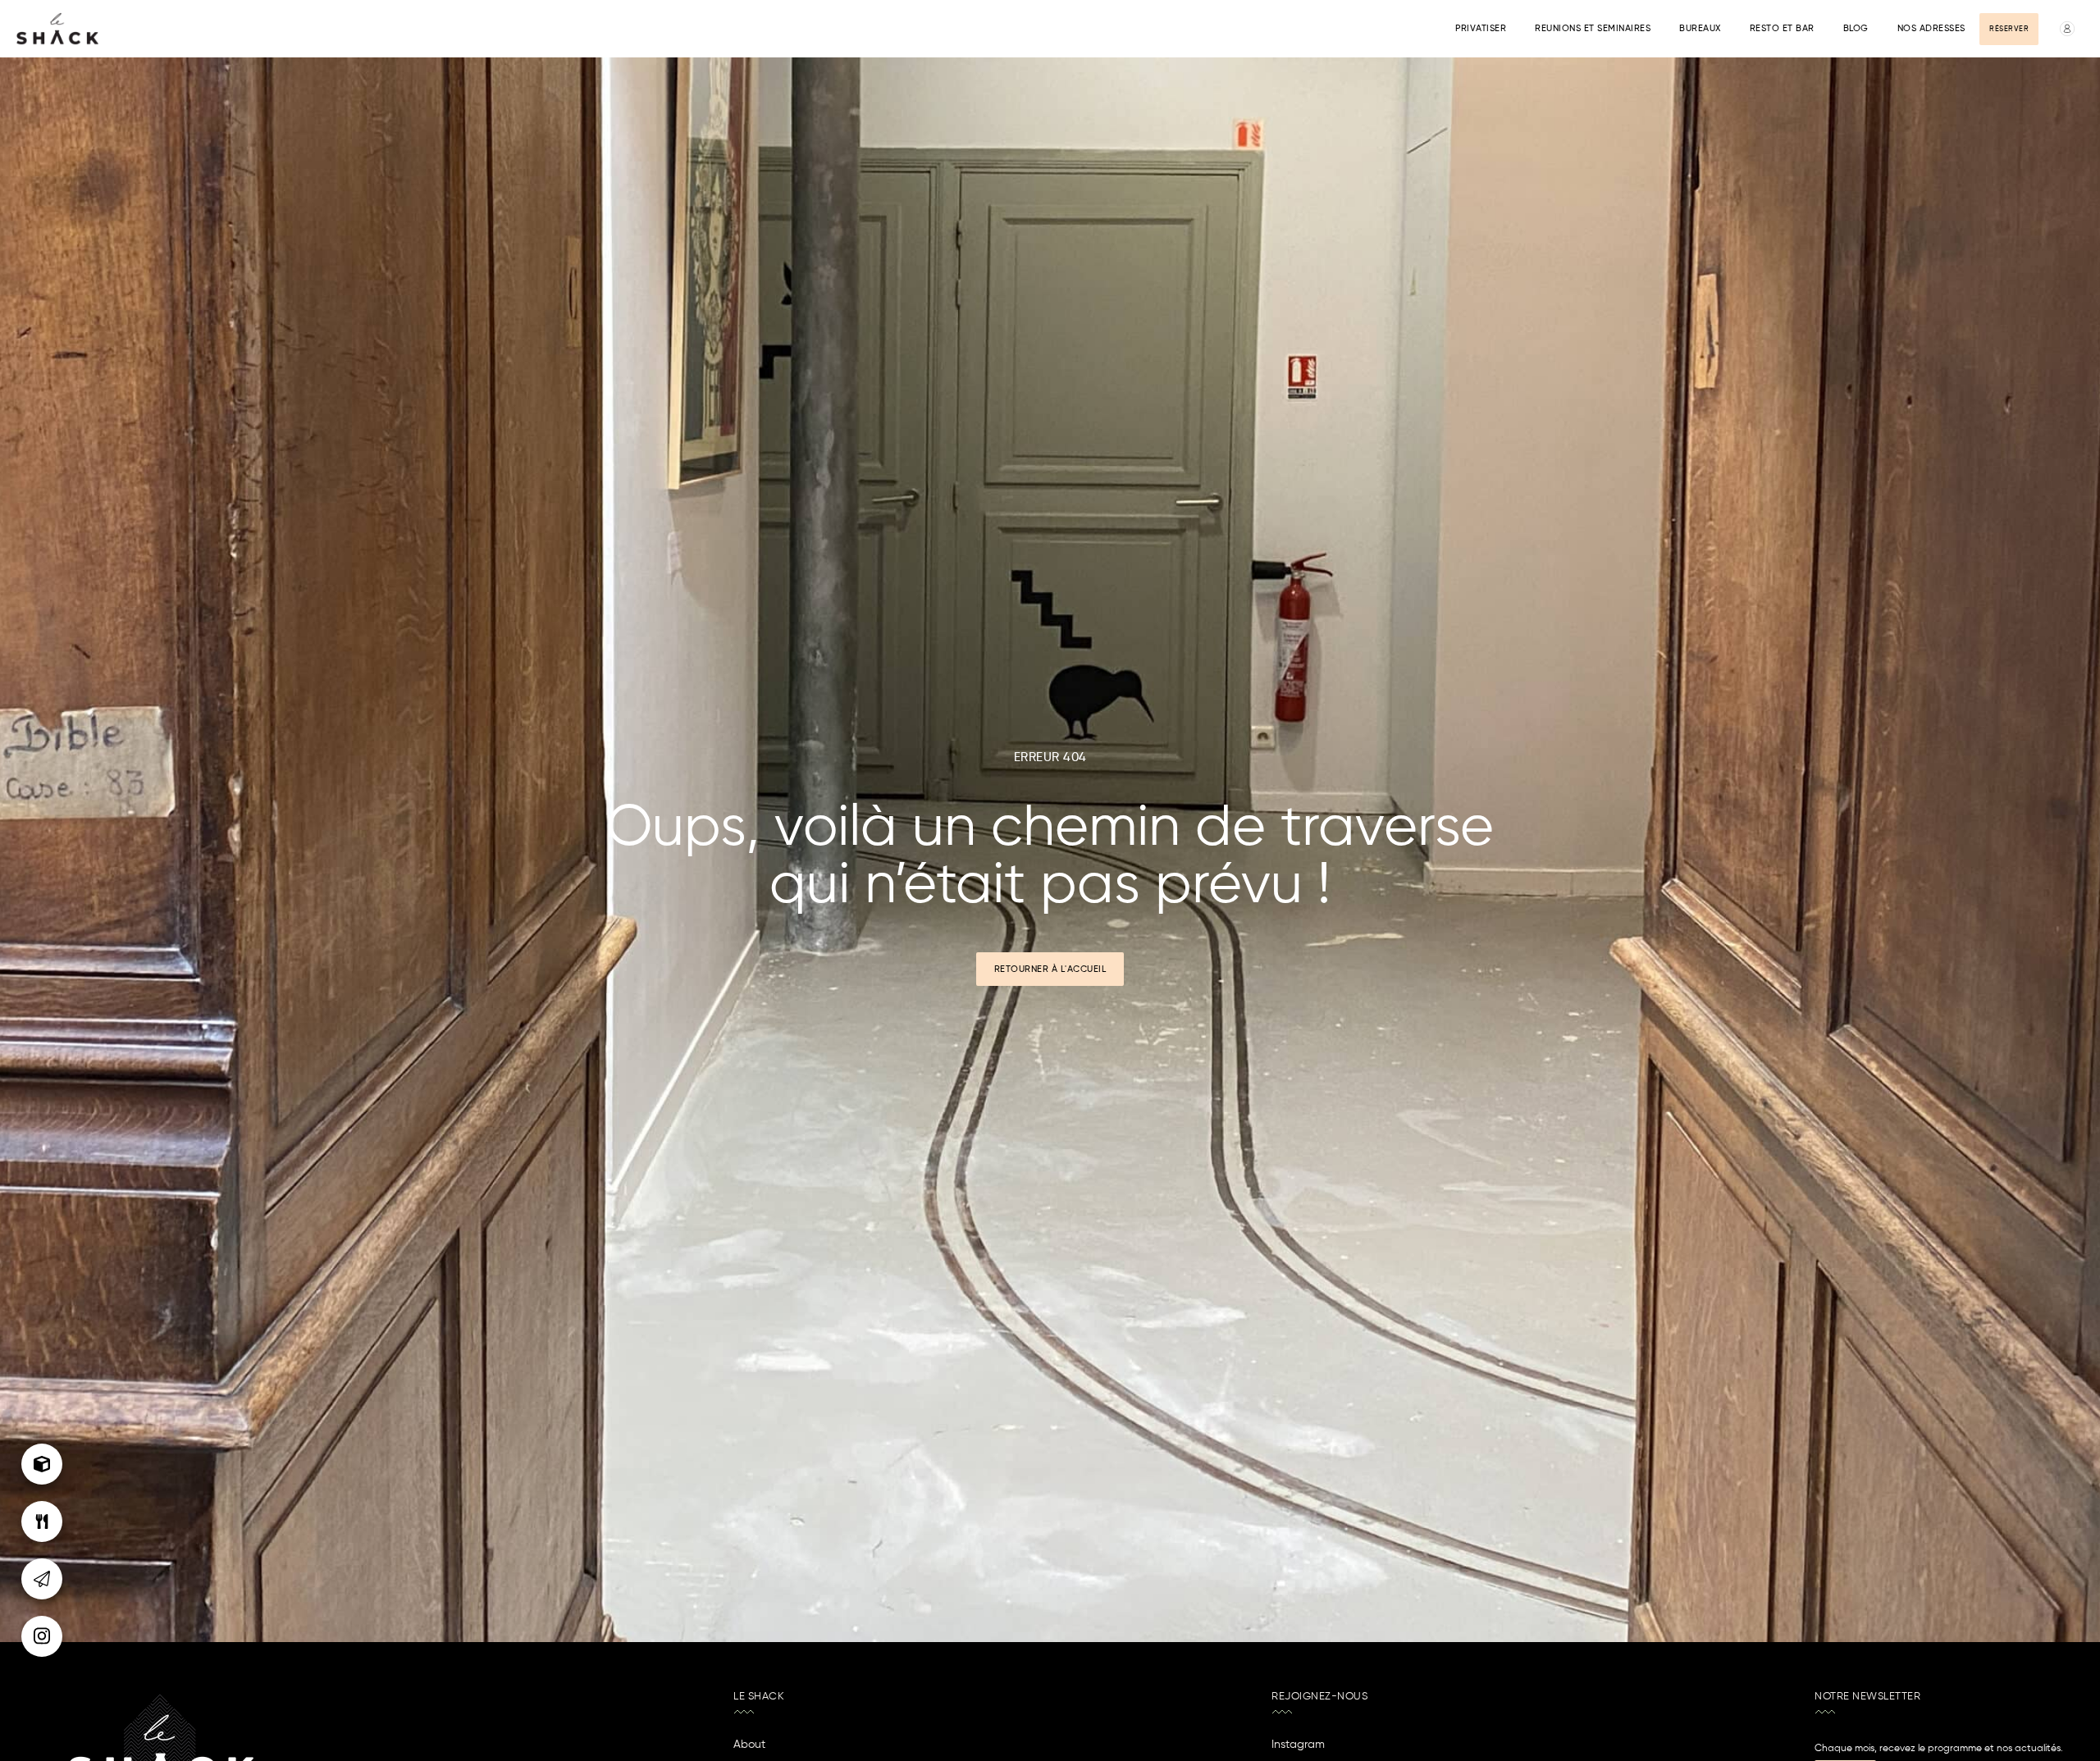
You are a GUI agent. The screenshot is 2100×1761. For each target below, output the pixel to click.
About (749, 1745)
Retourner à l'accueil (1050, 969)
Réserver (2009, 29)
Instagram (1298, 1745)
